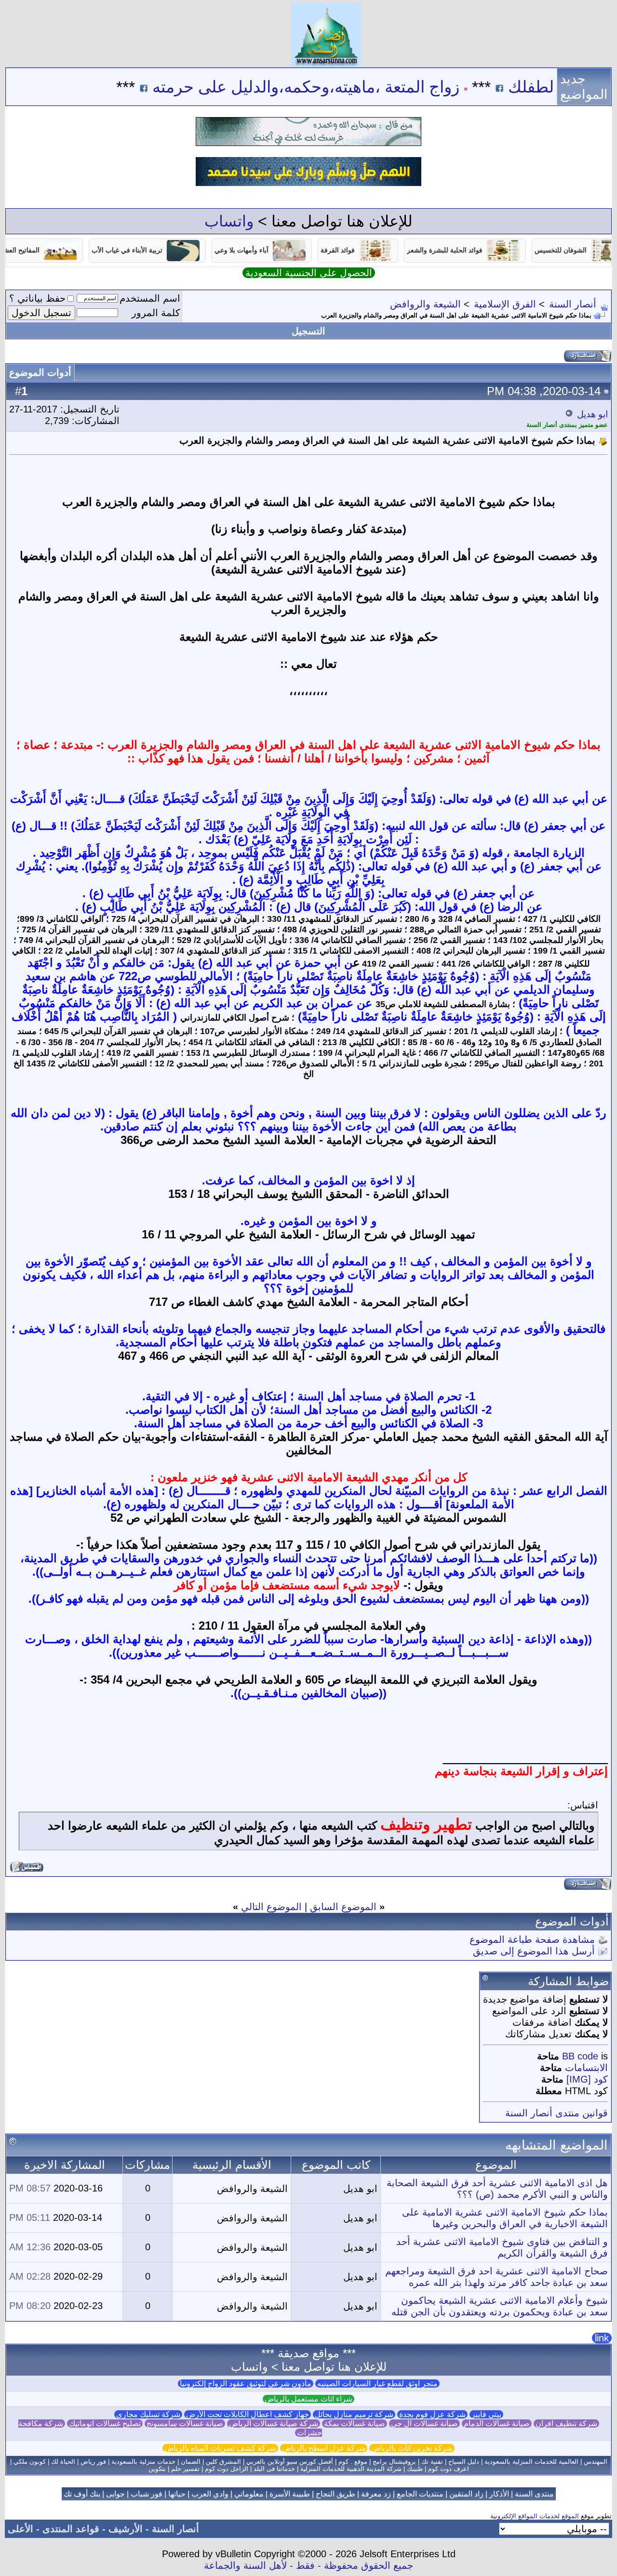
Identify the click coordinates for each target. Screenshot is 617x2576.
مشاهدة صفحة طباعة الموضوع (532, 1939)
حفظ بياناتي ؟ (37, 298)
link (602, 2338)
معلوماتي (249, 2494)
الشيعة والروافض (425, 304)
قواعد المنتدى (71, 2529)
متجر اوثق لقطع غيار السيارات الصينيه (377, 2383)
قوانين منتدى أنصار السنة (557, 2113)
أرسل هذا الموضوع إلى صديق (534, 1951)
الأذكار (499, 2494)
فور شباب (147, 2494)
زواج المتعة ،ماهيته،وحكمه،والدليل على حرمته (358, 87)
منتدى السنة (534, 2494)
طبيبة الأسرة (290, 2494)
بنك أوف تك (82, 2494)
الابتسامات (586, 2068)
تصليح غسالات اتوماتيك (105, 2423)
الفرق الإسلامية (505, 304)
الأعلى (20, 2529)
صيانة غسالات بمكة (355, 2423)
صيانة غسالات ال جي (424, 2423)
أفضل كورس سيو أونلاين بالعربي (290, 2462)
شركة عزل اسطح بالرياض (324, 2448)
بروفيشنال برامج (394, 2462)
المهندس (596, 2462)
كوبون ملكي (30, 2462)
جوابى (115, 2494)
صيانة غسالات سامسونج (185, 2423)
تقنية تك (432, 2462)
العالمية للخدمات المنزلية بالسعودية (531, 2462)
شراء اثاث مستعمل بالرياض (308, 2399)
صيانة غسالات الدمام (497, 2423)
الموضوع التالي (271, 1907)
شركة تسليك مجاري (148, 2414)
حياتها (177, 2494)
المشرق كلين (223, 2462)
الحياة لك (63, 2462)
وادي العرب (210, 2494)
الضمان (191, 2462)
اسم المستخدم (150, 298)
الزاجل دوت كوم (227, 2469)
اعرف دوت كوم (449, 2469)
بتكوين (157, 2469)
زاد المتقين (466, 2494)
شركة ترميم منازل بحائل (354, 2414)
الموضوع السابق (343, 1907)
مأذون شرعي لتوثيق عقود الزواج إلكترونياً (246, 2383)
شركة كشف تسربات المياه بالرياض (220, 2448)
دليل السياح (464, 2462)
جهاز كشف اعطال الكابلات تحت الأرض (248, 2414)
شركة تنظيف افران (566, 2423)
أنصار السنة (573, 304)
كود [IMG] (587, 2079)
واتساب (229, 221)
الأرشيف (126, 2529)
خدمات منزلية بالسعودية (143, 2462)
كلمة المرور (156, 313)
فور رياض (93, 2462)
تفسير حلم (185, 2469)
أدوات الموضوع (40, 372)
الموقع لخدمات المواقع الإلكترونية (535, 2516)
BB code (580, 2056)
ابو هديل (592, 414)
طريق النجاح (335, 2494)
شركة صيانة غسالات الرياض (274, 2423)
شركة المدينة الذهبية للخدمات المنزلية (351, 2469)
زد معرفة (376, 2494)
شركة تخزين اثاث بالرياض (412, 2448)
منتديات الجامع (420, 2494)
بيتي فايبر (486, 2414)
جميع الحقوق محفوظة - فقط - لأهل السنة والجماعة (308, 2565)
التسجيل (308, 331)
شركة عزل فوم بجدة (432, 2414)
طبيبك (415, 2469)
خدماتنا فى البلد (274, 2469)
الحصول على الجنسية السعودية (309, 273)
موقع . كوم (353, 2462)
